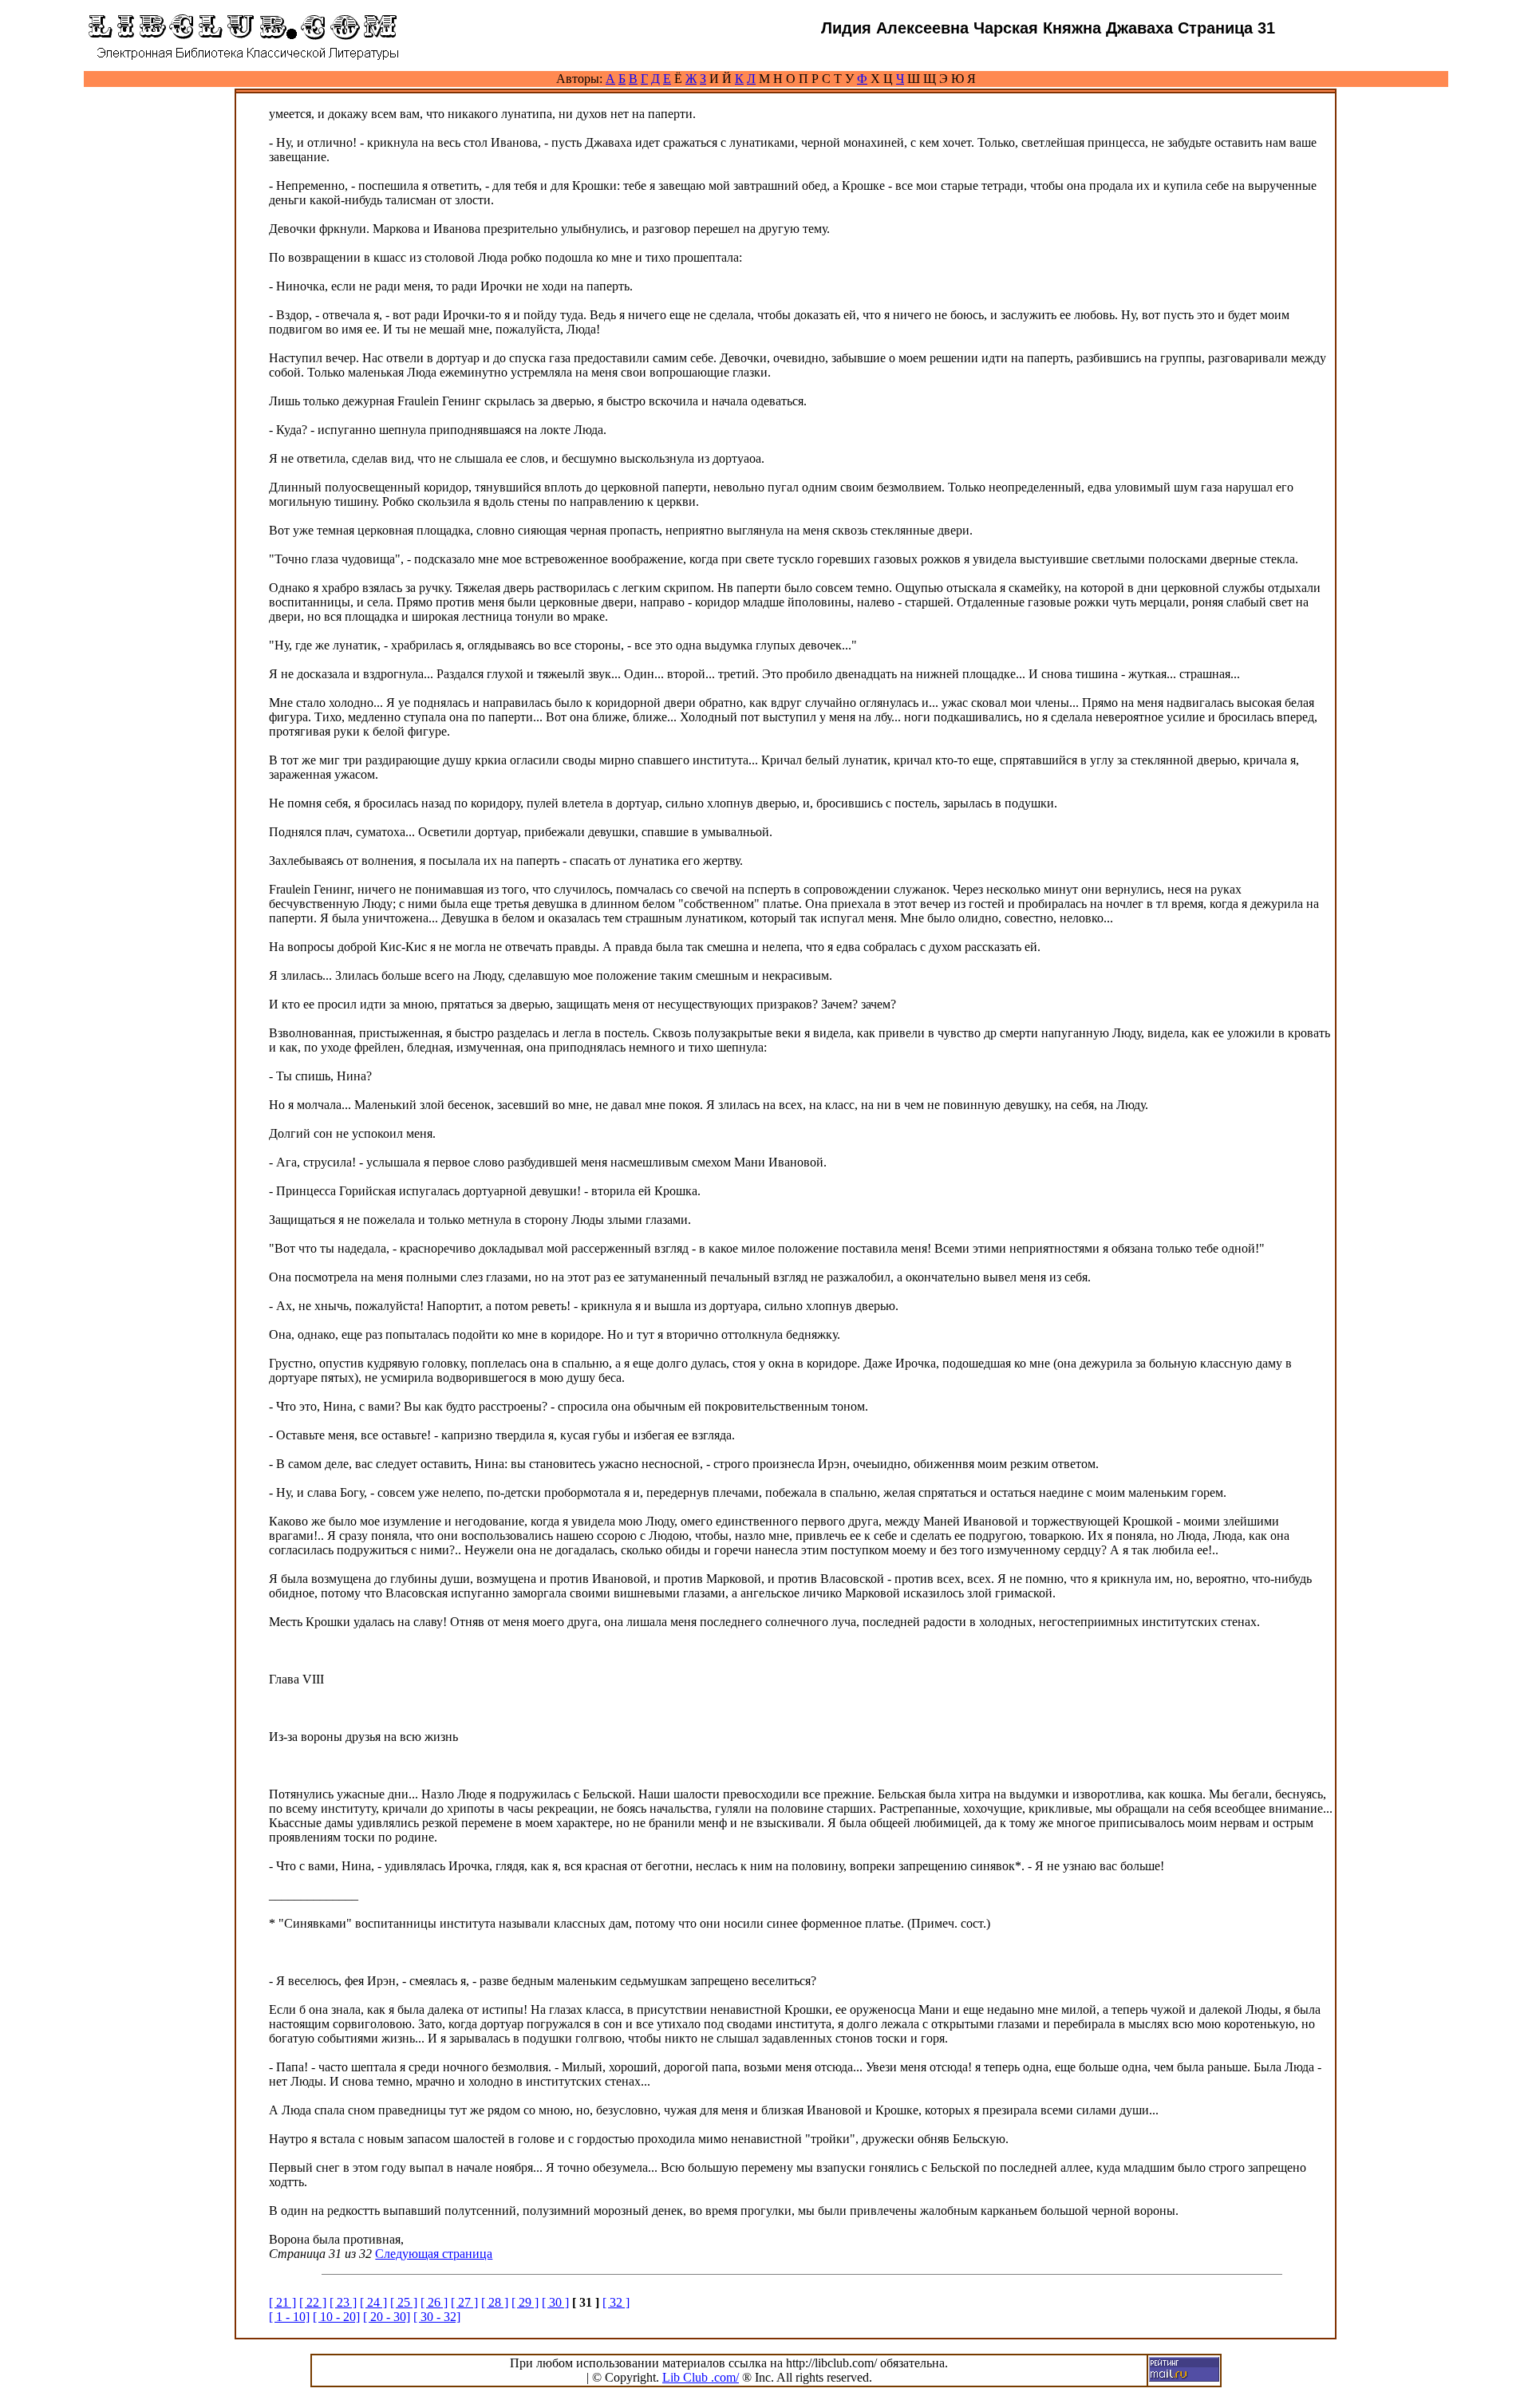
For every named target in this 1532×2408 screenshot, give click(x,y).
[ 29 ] (525, 2302)
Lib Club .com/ (701, 2377)
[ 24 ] (373, 2302)
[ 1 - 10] (289, 2317)
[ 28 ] (495, 2302)
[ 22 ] (313, 2302)
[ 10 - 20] (336, 2317)
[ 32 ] (616, 2302)
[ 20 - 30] (387, 2317)
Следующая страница (434, 2254)
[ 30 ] (555, 2302)
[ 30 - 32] (437, 2317)
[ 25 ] (404, 2302)
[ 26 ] (434, 2302)
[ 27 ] (464, 2302)
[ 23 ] (343, 2302)
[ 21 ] (282, 2302)
